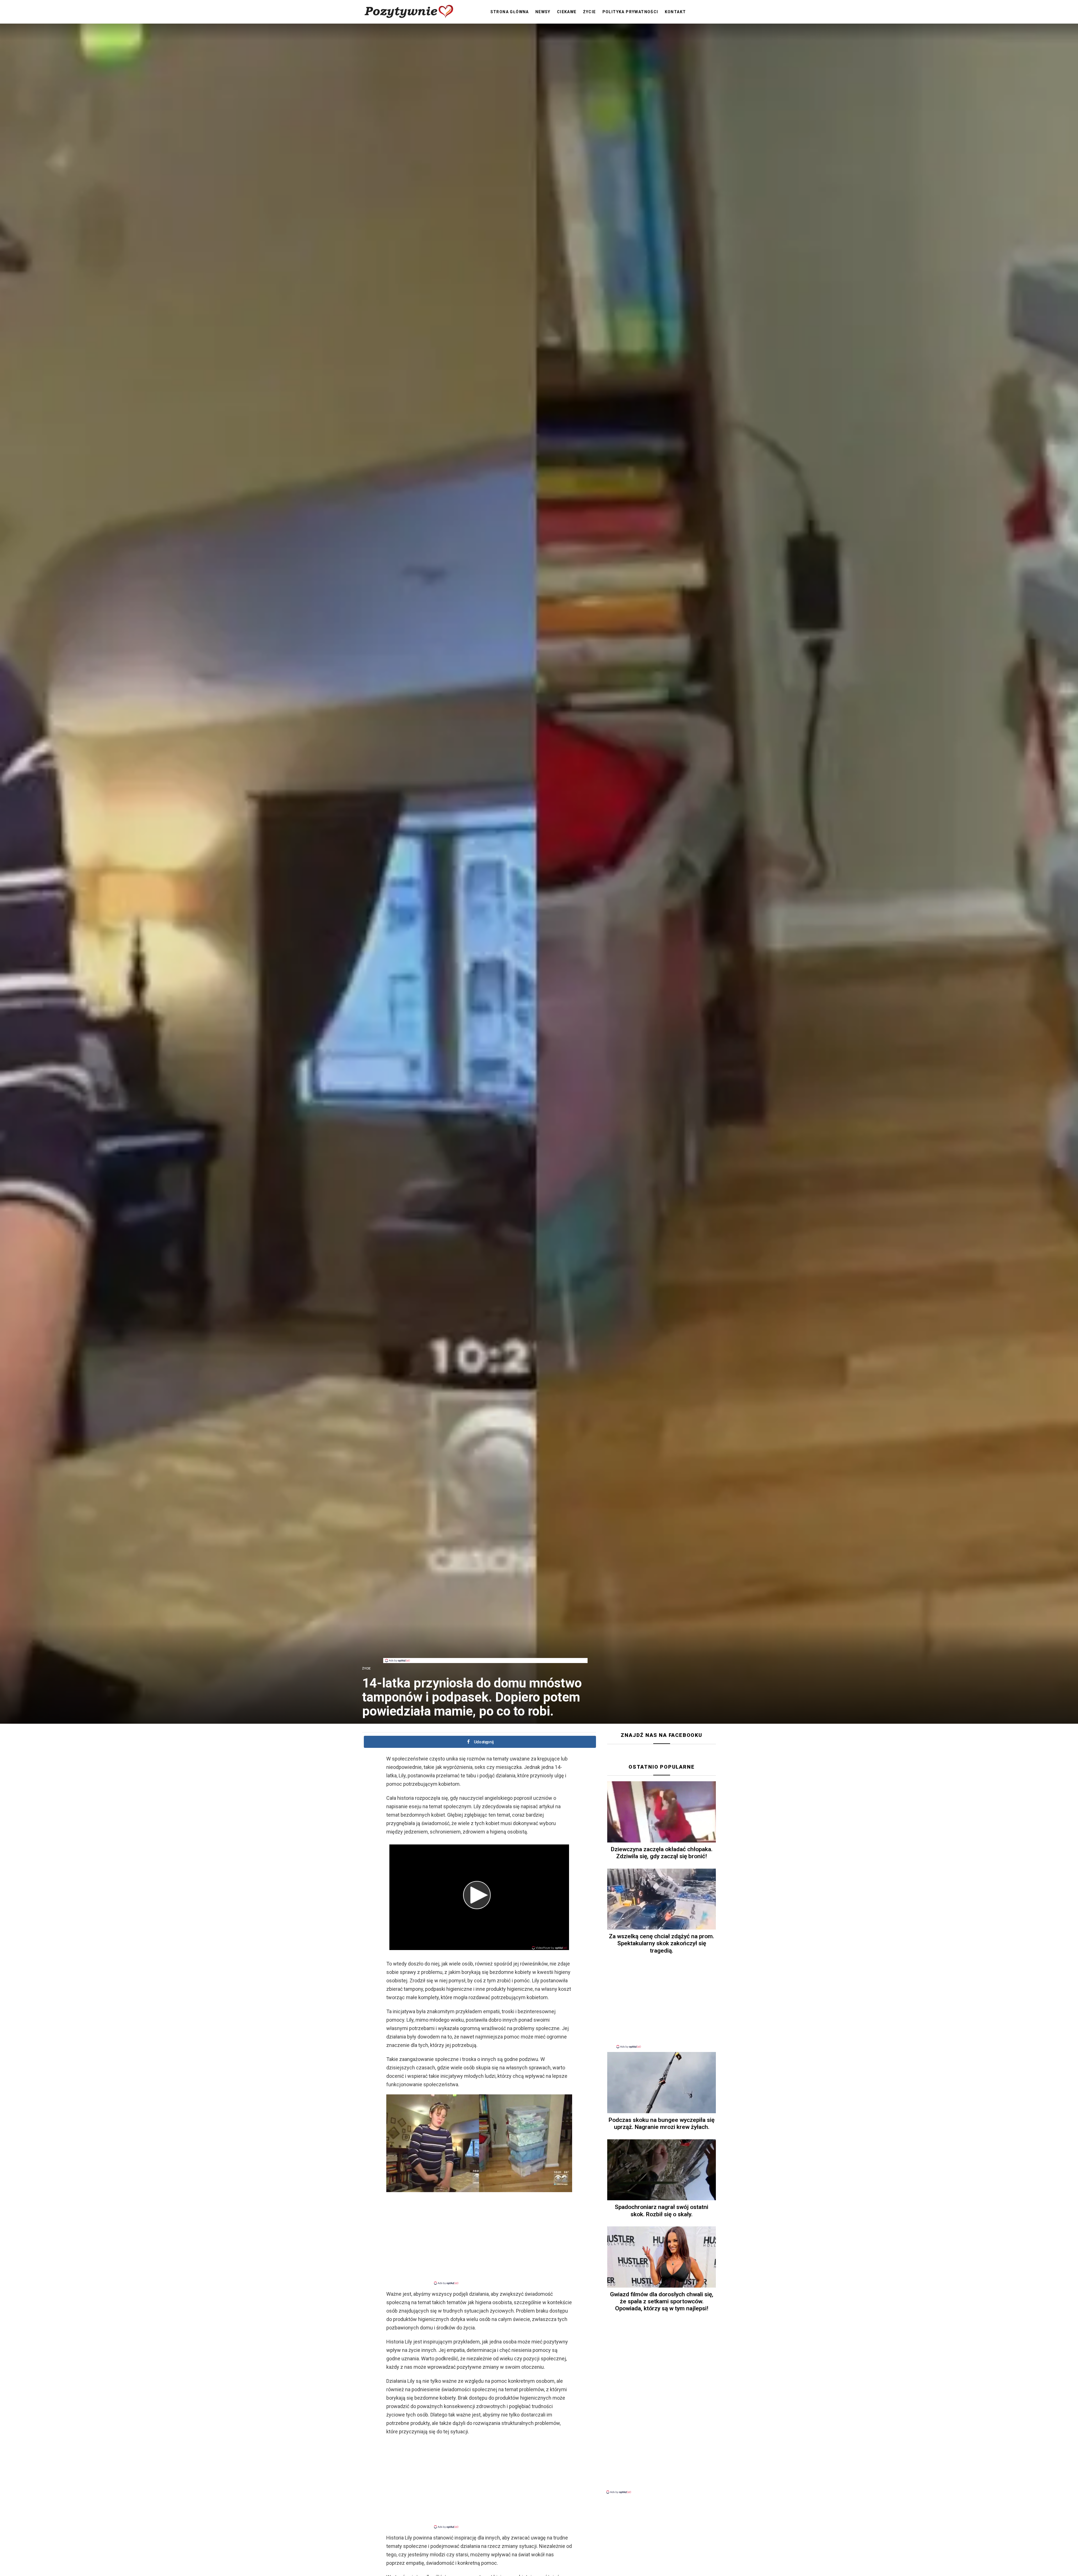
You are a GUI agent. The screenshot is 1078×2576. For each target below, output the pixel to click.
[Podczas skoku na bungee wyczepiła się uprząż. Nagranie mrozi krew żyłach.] (662, 2083)
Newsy (543, 12)
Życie (590, 12)
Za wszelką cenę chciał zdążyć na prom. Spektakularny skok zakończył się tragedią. (662, 1943)
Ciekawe (567, 12)
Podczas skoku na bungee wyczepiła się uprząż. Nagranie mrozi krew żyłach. (662, 2123)
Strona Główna (510, 12)
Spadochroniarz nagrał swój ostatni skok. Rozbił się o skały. (662, 2211)
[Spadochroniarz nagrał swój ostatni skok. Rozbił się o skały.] (662, 2170)
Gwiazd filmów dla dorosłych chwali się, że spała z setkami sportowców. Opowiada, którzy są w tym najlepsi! (662, 2301)
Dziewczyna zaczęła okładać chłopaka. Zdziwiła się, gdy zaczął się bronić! (662, 1853)
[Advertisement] (485, 1645)
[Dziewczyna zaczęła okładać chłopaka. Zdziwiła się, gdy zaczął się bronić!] (662, 1812)
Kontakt (675, 12)
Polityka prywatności (630, 12)
